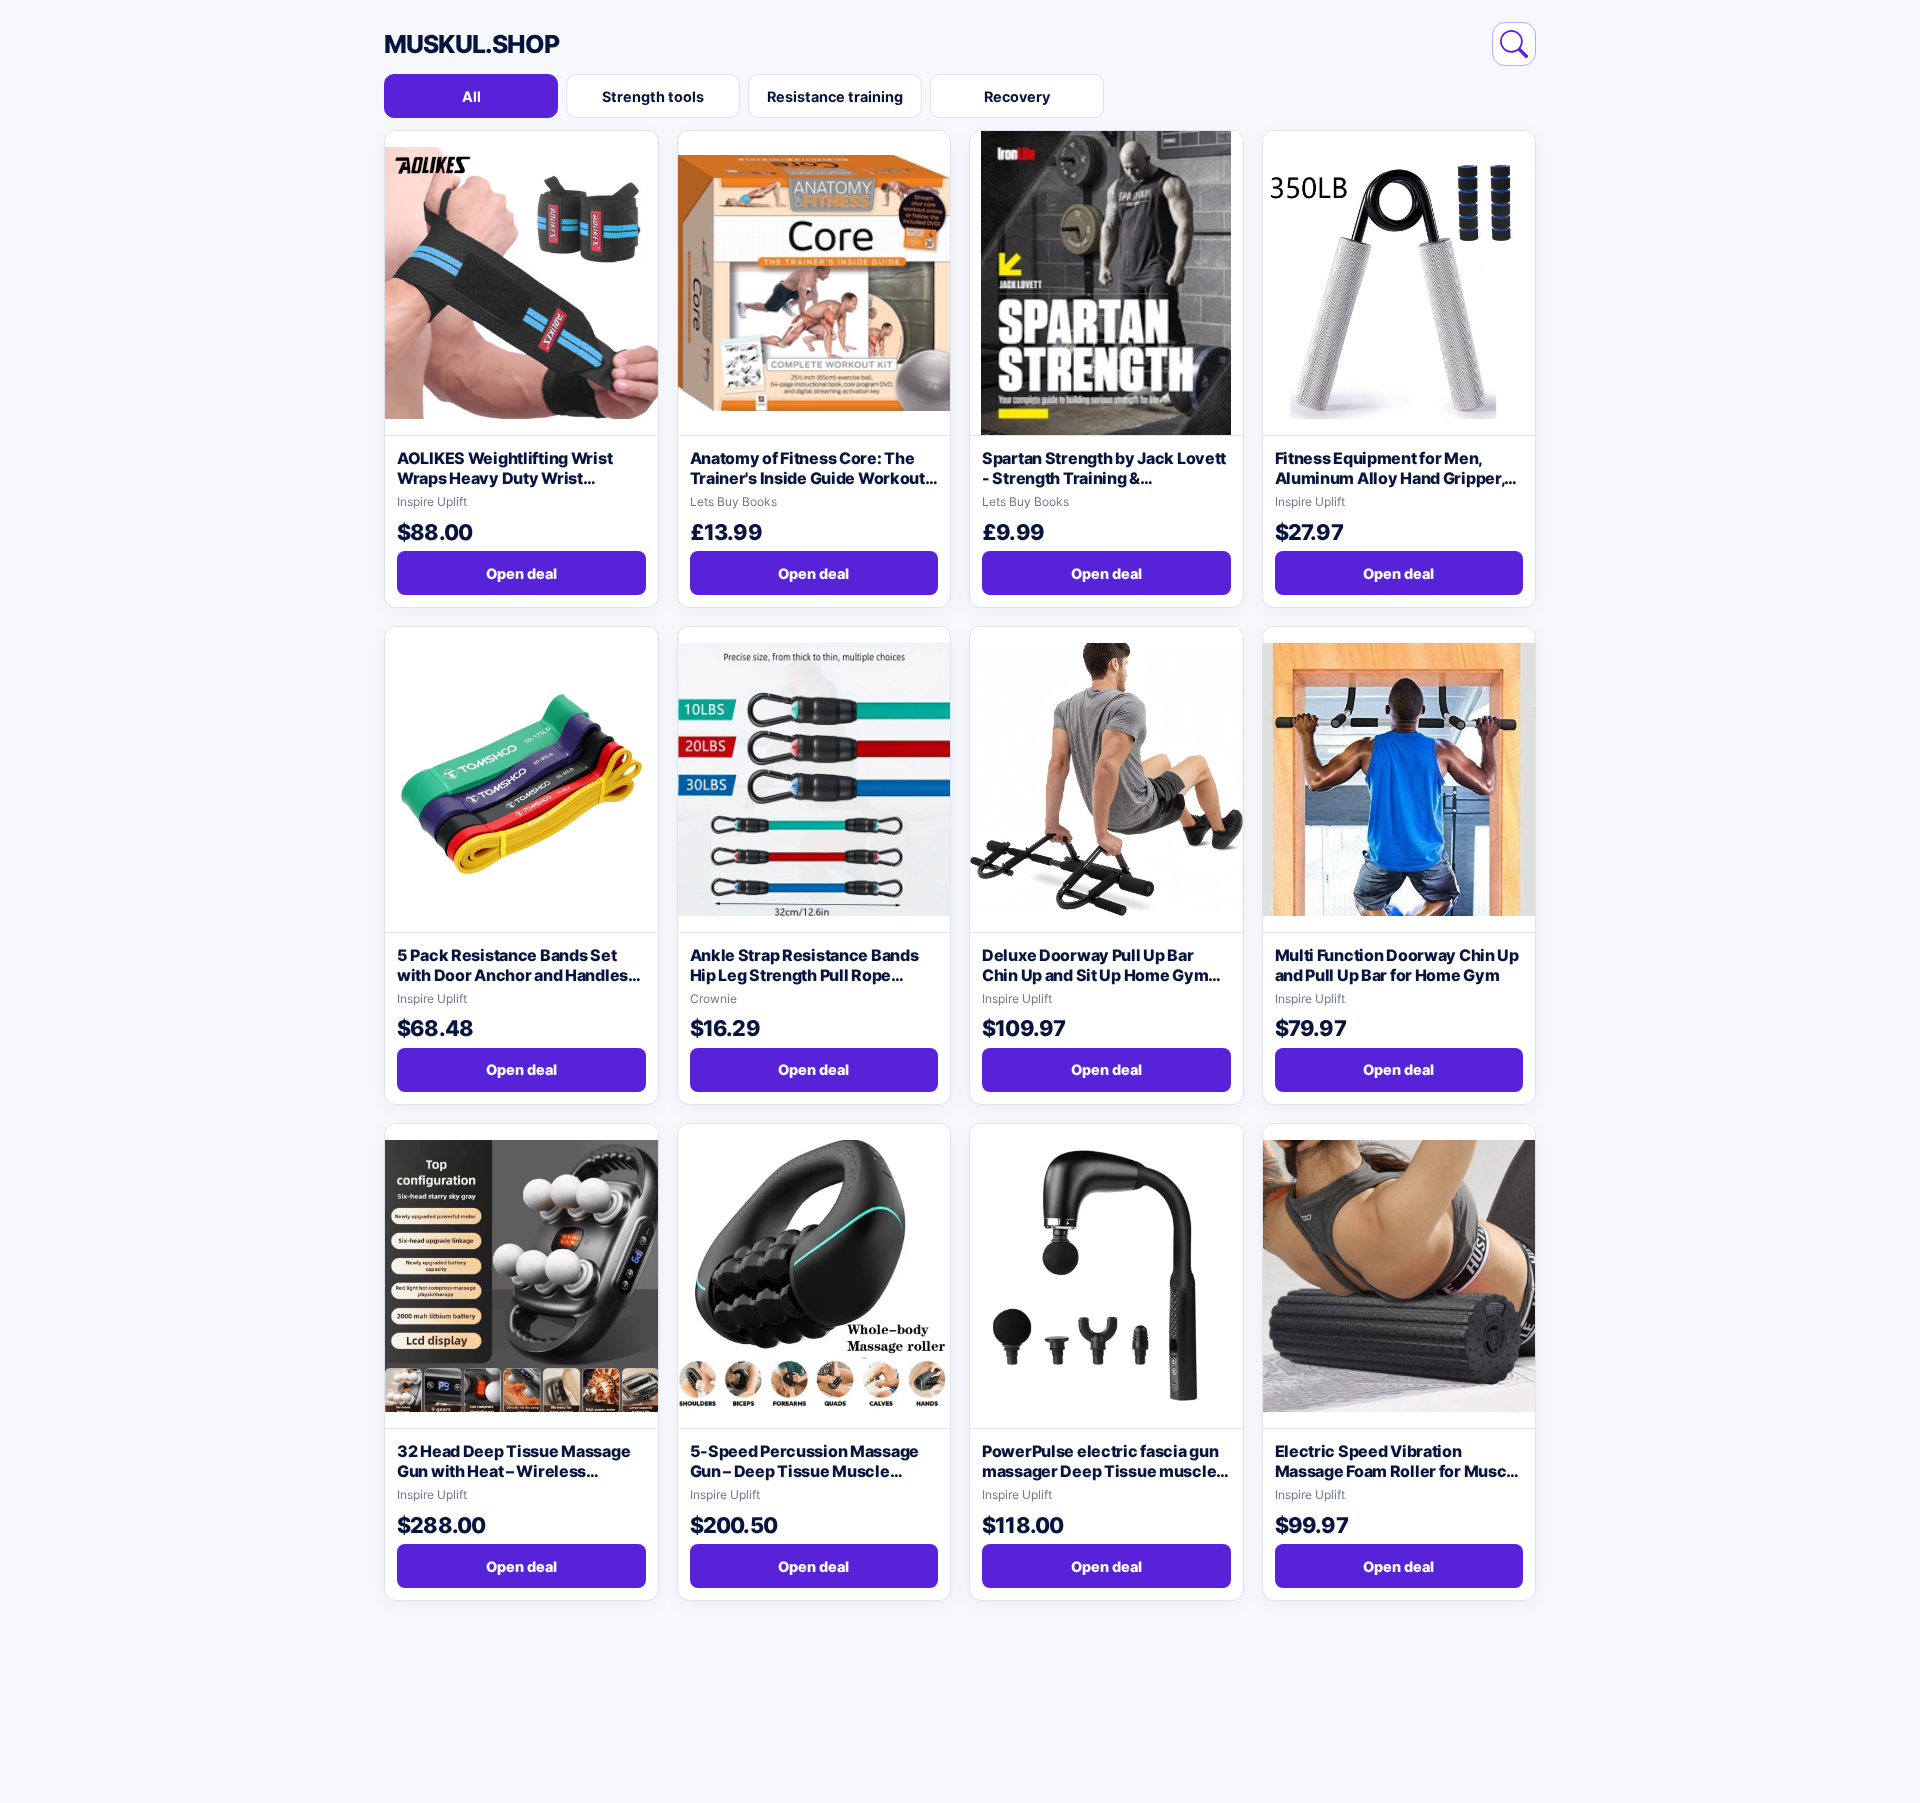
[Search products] (1514, 44)
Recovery (1017, 96)
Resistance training (835, 96)
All (471, 96)
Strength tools (653, 96)
